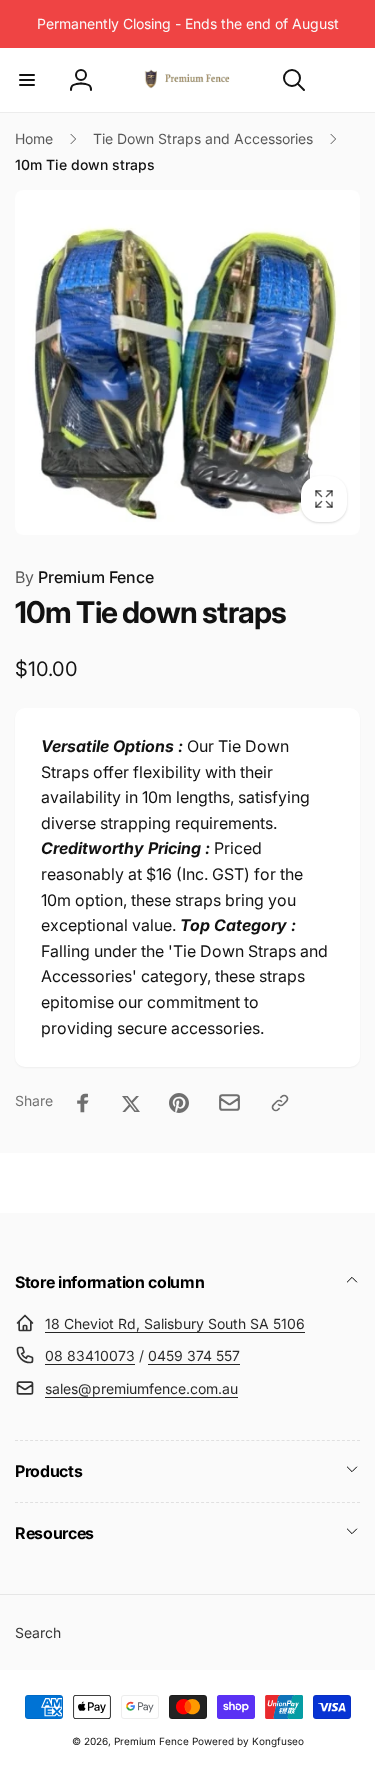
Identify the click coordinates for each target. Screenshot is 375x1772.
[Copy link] (280, 1103)
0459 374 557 (194, 1355)
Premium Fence (84, 577)
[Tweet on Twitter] (131, 1103)
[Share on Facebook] (83, 1103)
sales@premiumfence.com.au (141, 1388)
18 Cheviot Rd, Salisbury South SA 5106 (175, 1323)
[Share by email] (229, 1102)
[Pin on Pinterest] (179, 1103)
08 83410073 (90, 1355)
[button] (27, 80)
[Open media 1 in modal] (187, 362)
